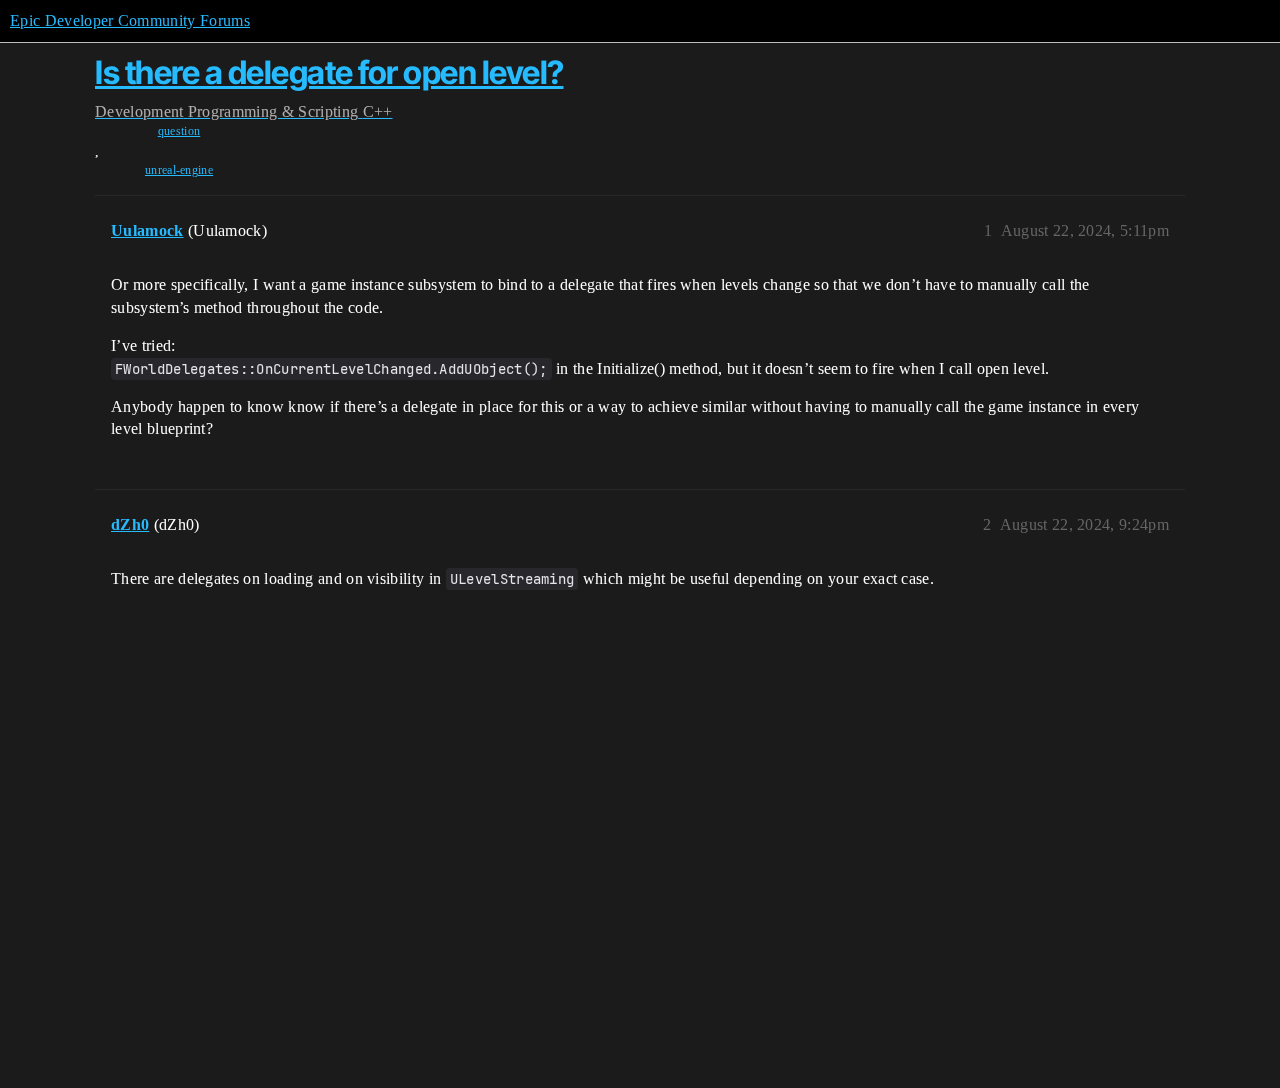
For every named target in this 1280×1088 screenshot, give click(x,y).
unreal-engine (179, 170)
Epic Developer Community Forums (130, 20)
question (179, 131)
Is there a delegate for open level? (329, 72)
